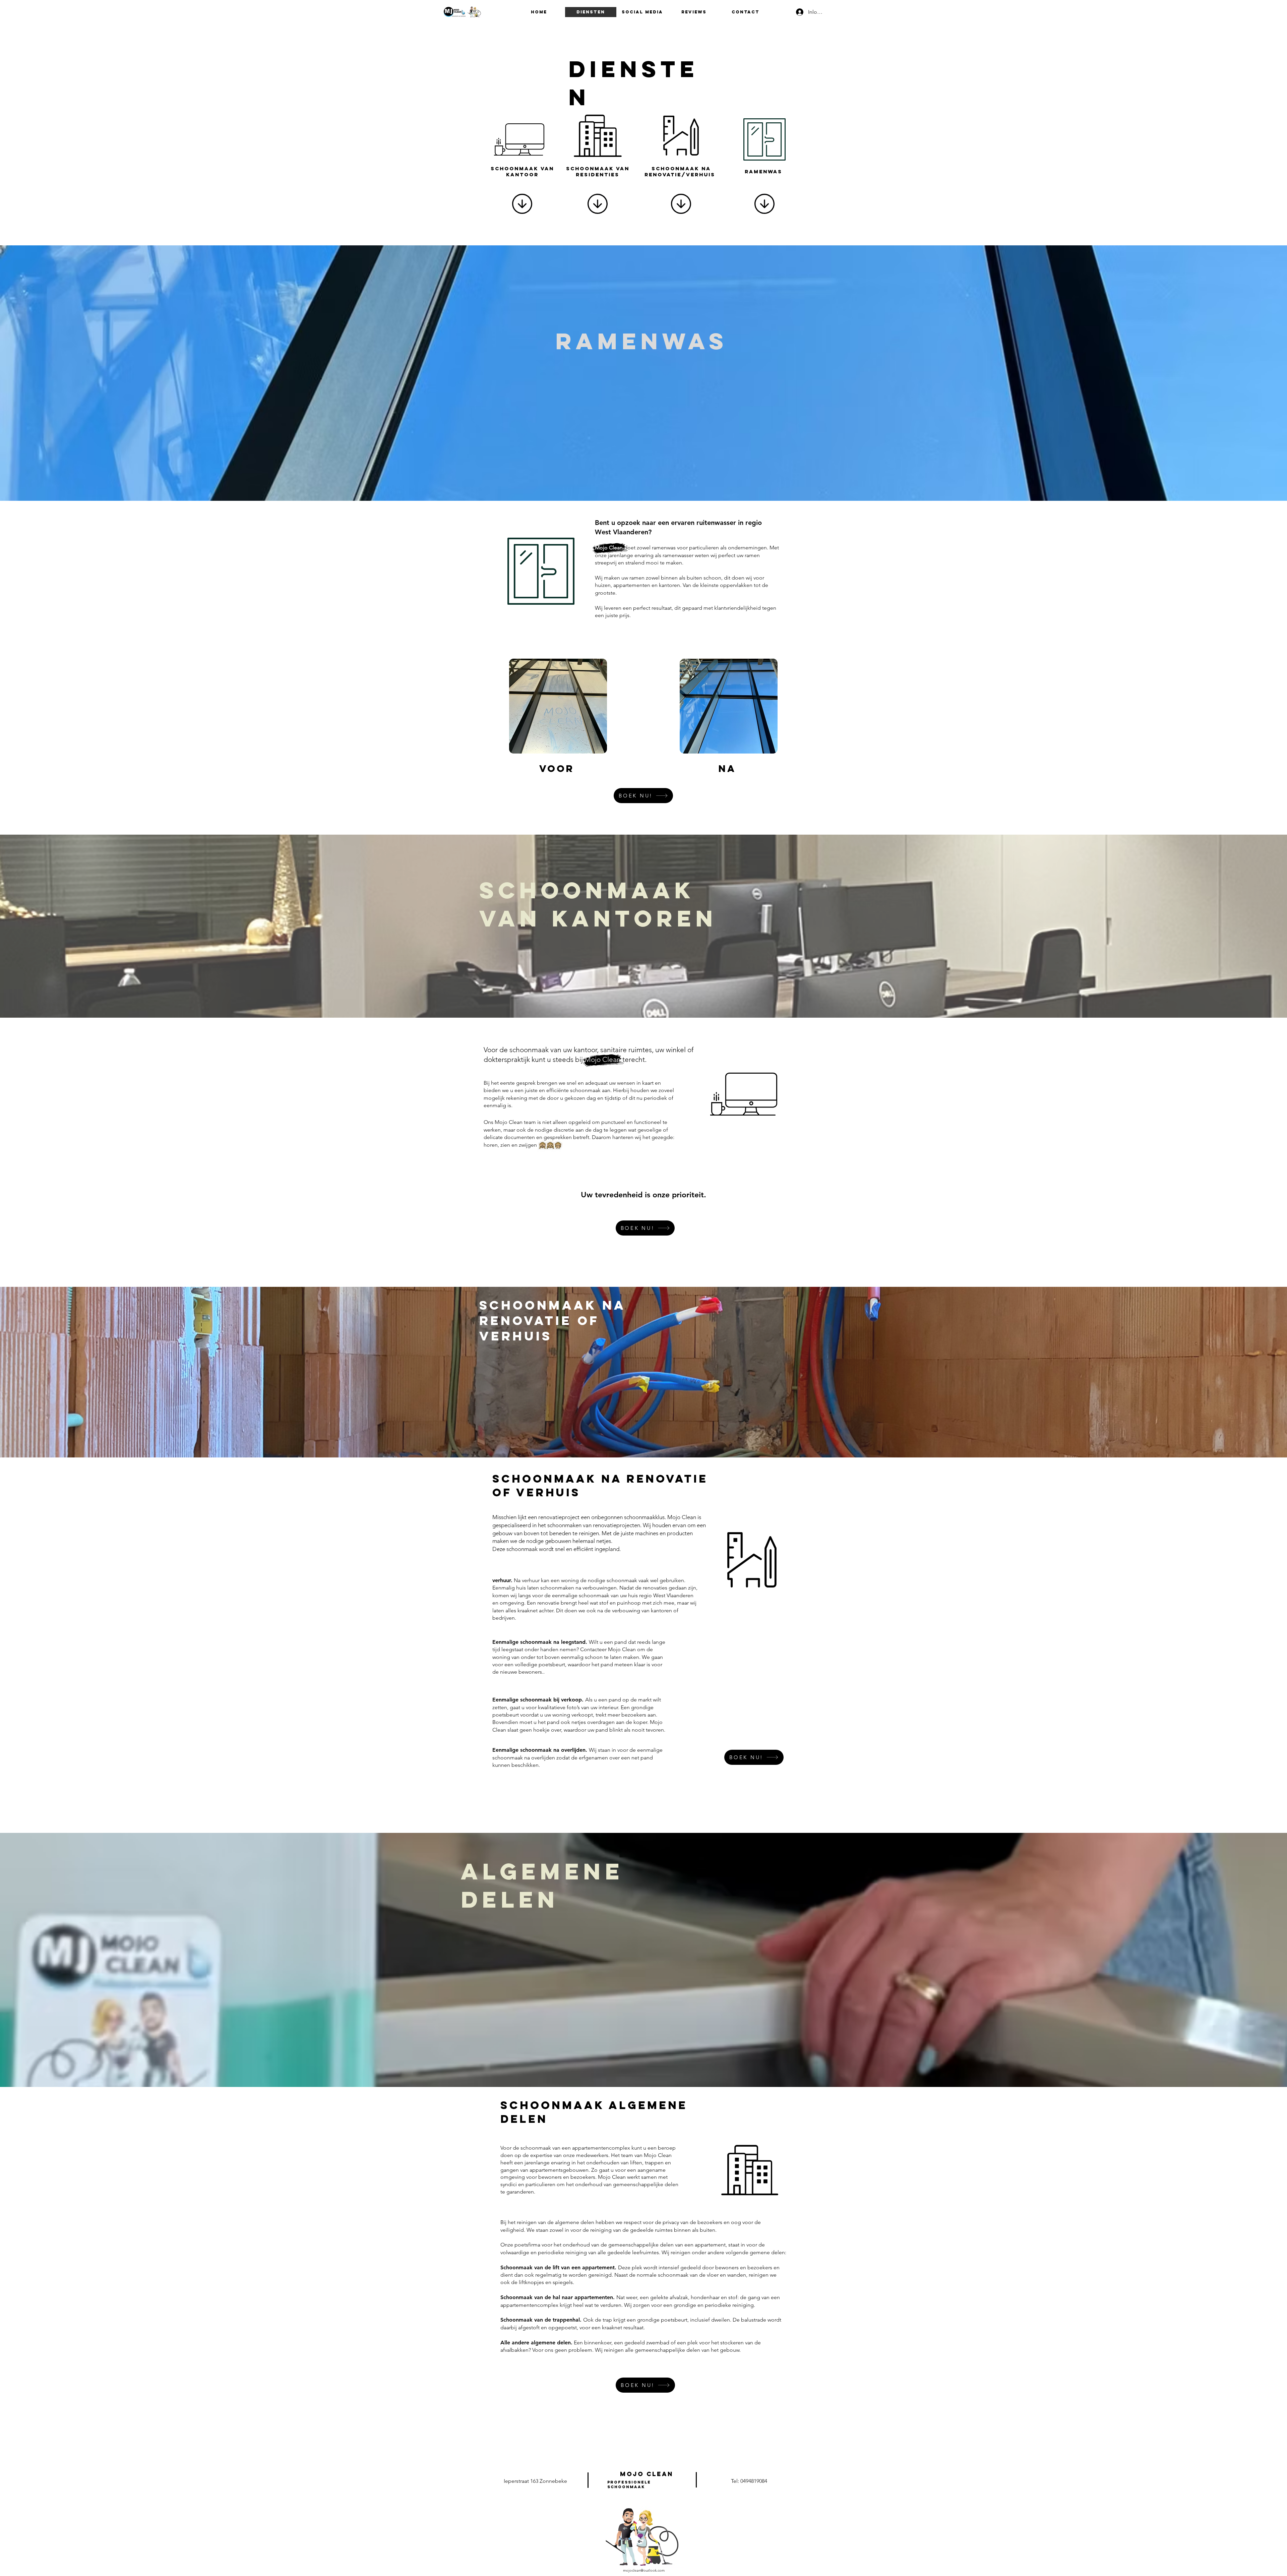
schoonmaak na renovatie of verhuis (552, 1321)
